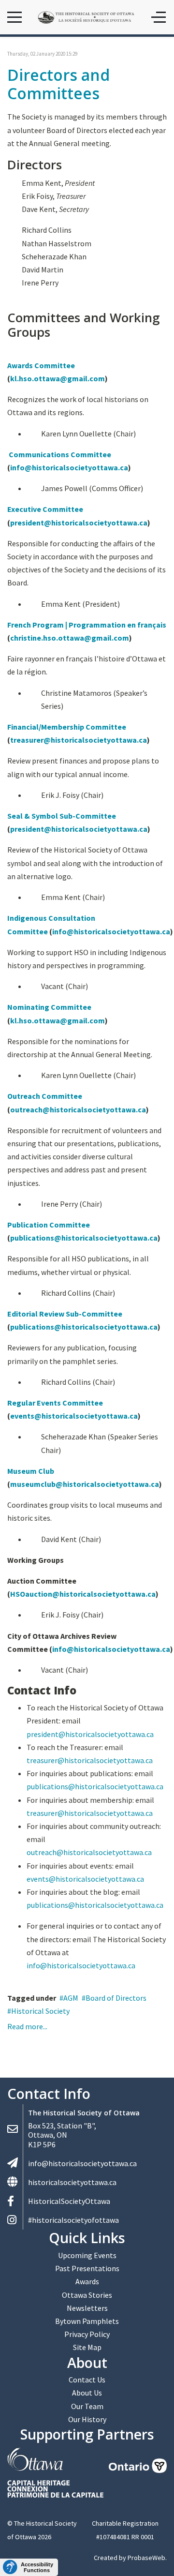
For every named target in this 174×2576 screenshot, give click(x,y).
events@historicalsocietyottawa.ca (74, 1416)
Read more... (27, 2026)
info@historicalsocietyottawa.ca (69, 467)
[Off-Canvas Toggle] (159, 17)
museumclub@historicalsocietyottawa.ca (85, 1484)
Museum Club (31, 1471)
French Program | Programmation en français (87, 625)
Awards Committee (41, 365)
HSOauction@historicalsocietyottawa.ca (83, 1594)
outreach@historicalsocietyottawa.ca (78, 1109)
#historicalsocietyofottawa (73, 2220)
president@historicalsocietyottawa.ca (79, 523)
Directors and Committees (58, 84)
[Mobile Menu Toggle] (14, 17)
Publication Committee (49, 1225)
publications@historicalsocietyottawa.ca (84, 1238)
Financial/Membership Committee (67, 727)
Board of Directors (116, 1998)
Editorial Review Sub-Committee (65, 1314)
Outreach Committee (45, 1096)
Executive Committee (45, 509)
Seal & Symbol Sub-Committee (62, 816)
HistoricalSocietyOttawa (69, 2201)
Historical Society (40, 2011)
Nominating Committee (49, 1007)
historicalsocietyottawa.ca (72, 2182)
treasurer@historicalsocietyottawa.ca (79, 740)
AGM (71, 1998)
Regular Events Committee (55, 1403)
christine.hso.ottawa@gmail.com (70, 638)
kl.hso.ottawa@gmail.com (58, 378)
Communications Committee (60, 454)
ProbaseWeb (146, 2558)
